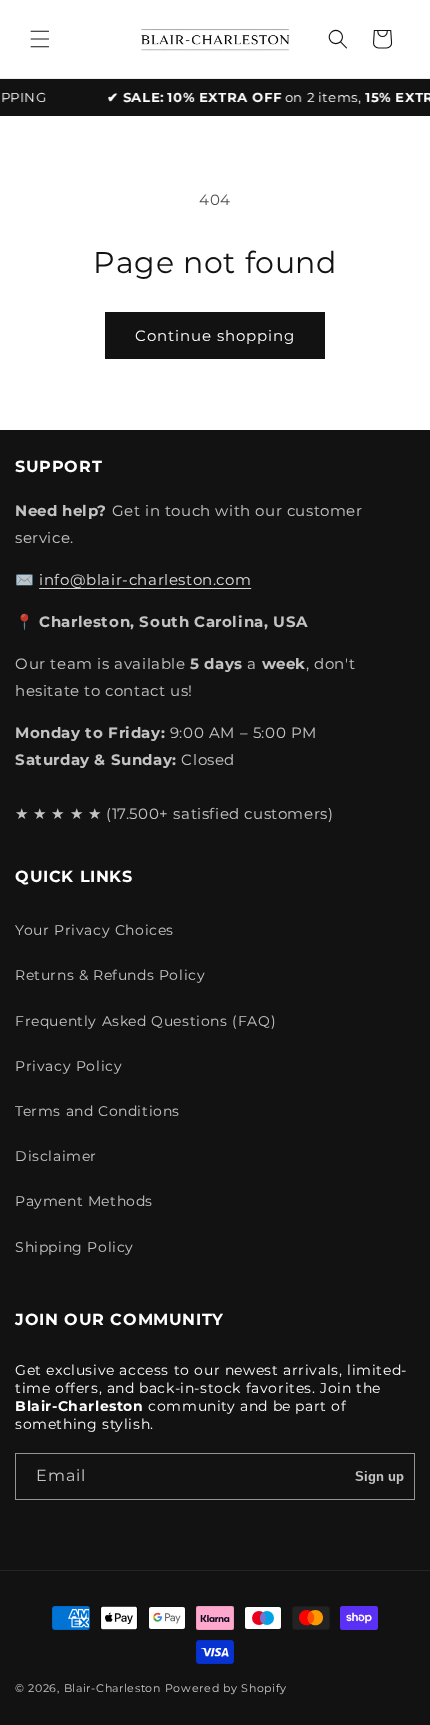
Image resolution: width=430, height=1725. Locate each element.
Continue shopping (215, 335)
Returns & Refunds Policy (110, 975)
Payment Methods (84, 1201)
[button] (40, 39)
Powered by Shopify (226, 1688)
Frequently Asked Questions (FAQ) (145, 1021)
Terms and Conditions (97, 1111)
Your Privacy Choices (94, 930)
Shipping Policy (74, 1247)
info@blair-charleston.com (145, 579)
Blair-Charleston (112, 1688)
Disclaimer (56, 1156)
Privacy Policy (68, 1066)
